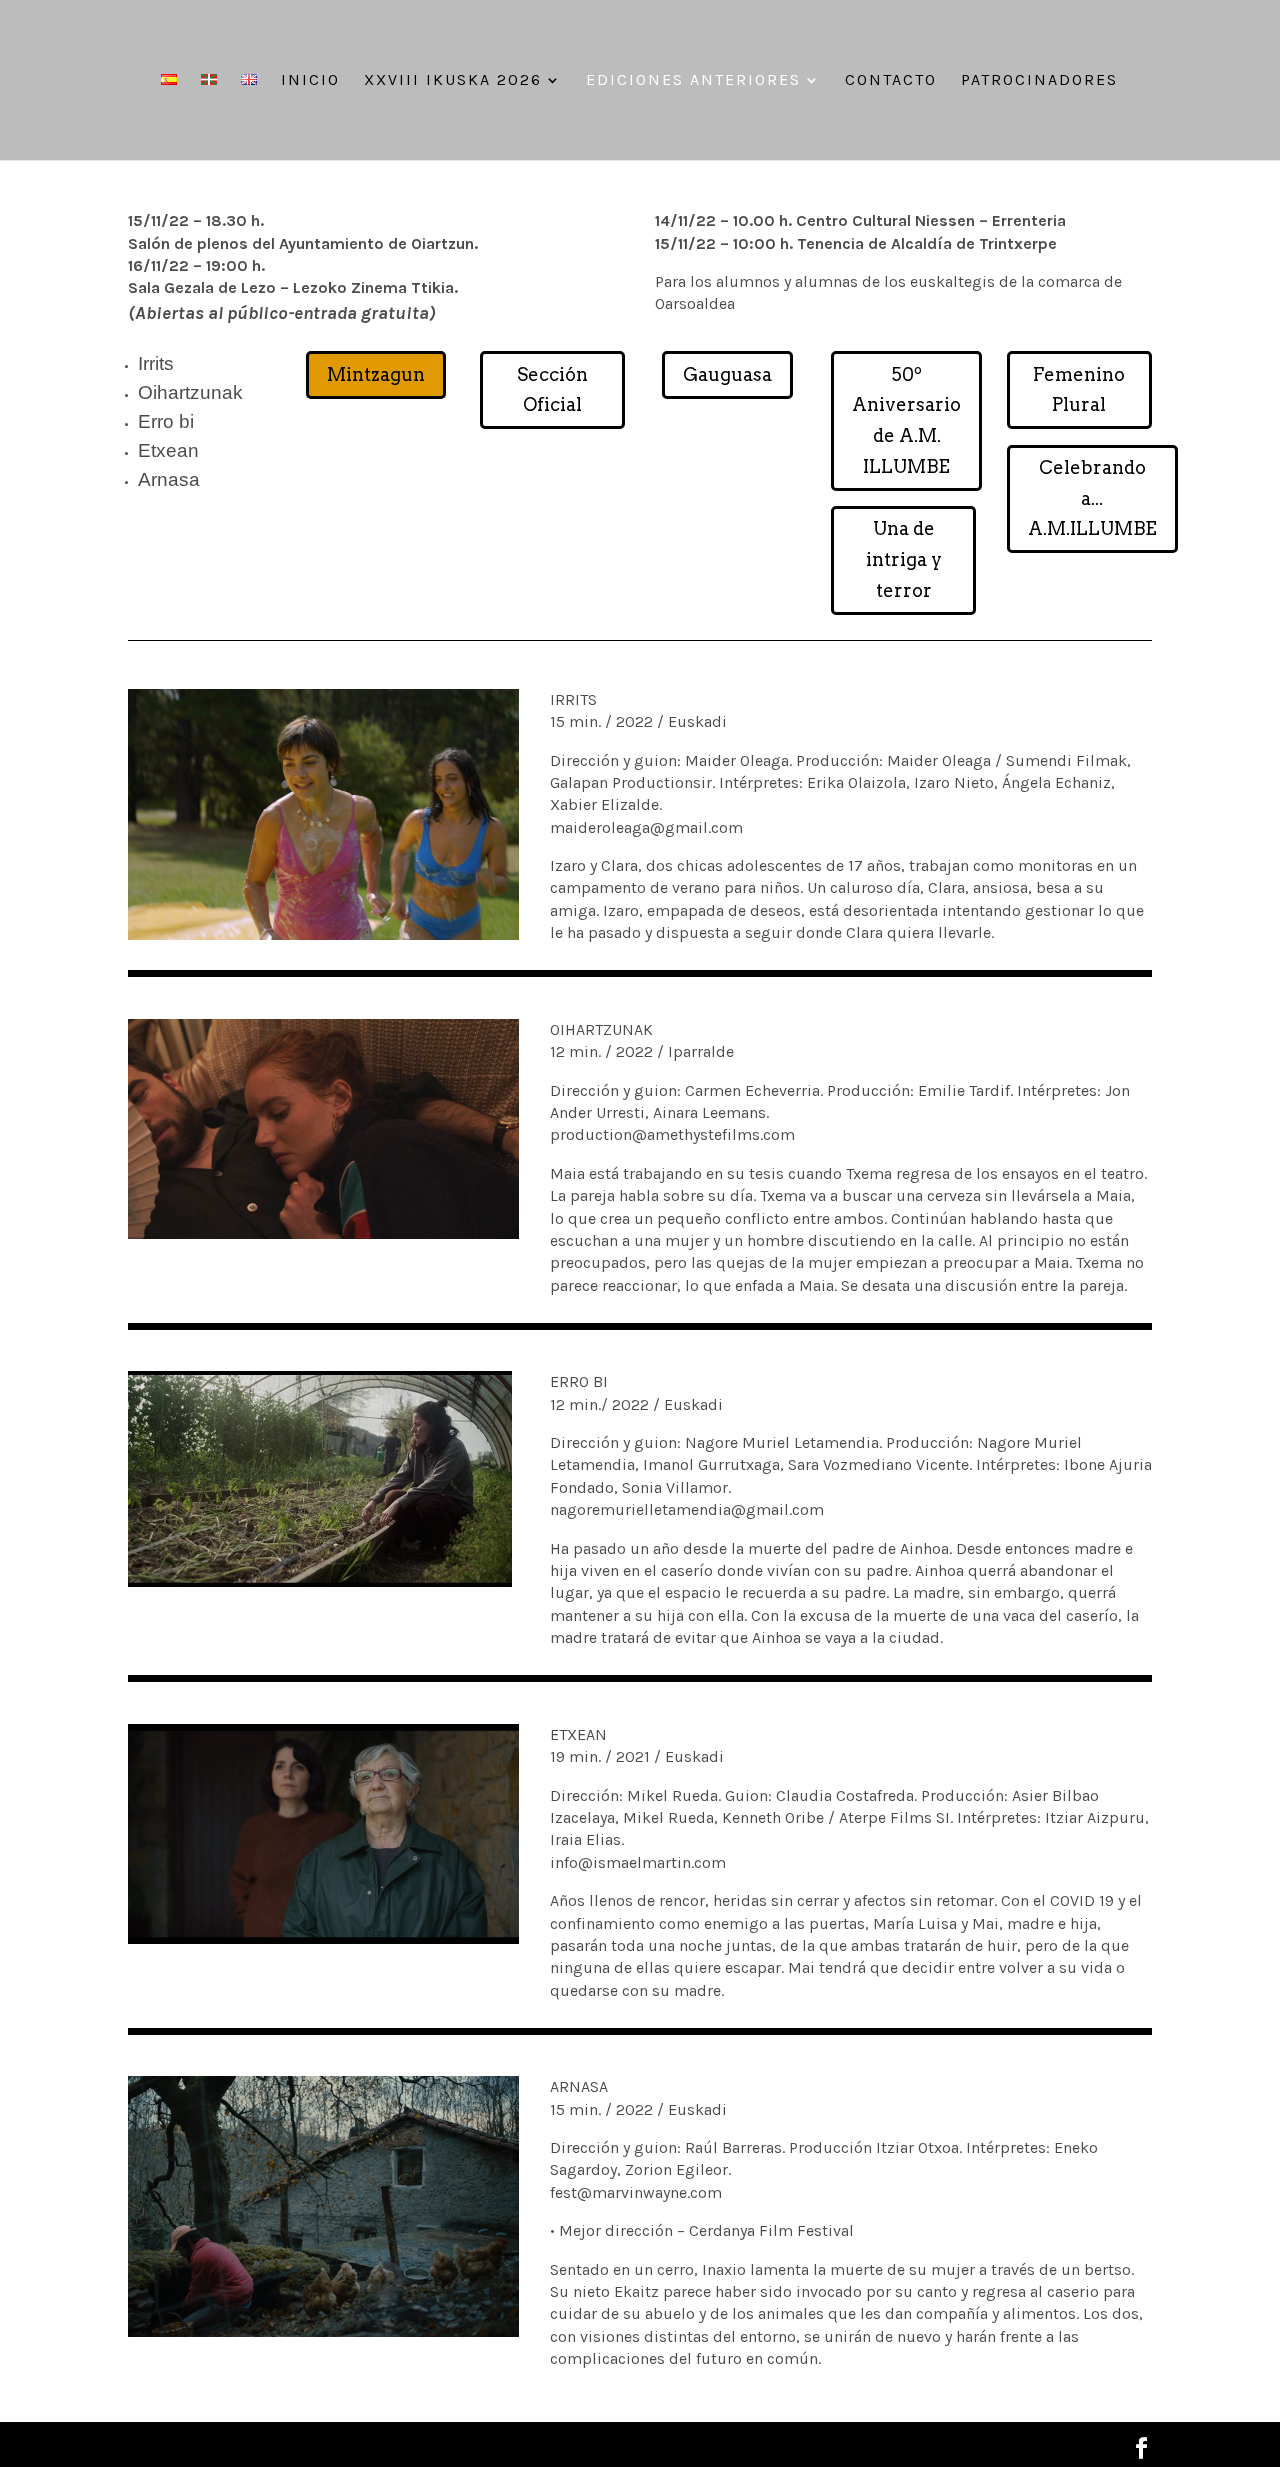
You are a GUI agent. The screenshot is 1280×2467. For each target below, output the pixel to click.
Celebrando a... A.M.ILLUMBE (1092, 498)
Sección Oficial (552, 390)
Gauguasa (727, 374)
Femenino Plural (1079, 390)
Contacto (891, 81)
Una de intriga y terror (904, 559)
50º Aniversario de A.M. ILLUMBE (906, 420)
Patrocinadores (1039, 81)
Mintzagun (376, 374)
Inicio (310, 81)
